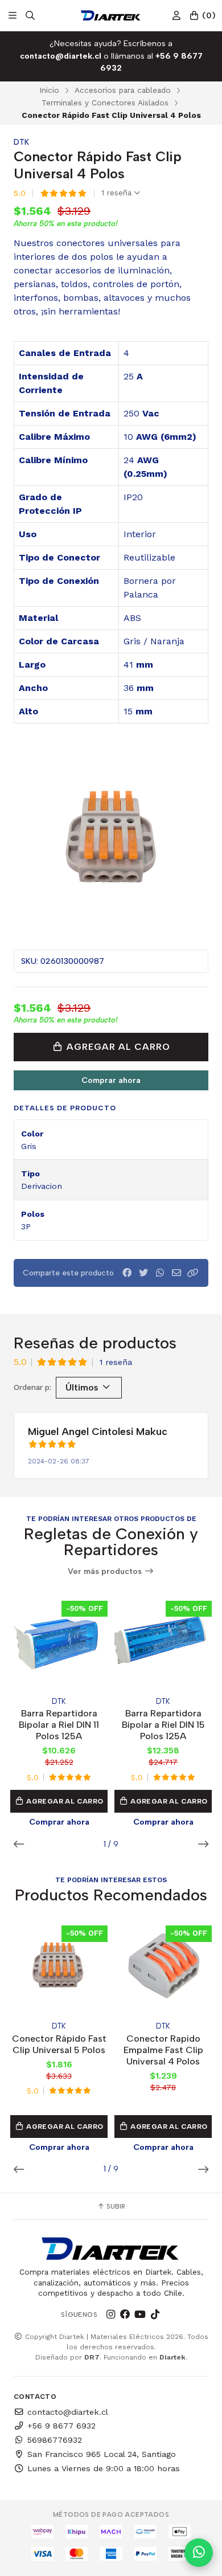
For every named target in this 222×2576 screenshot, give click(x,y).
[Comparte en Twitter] (143, 1273)
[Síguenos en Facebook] (125, 2315)
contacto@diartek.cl (68, 2412)
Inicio (49, 90)
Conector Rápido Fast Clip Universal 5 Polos (59, 2044)
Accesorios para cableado (123, 90)
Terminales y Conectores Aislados (105, 103)
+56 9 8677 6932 (61, 2426)
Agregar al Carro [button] (64, 1801)
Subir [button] (115, 2206)
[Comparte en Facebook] (127, 1273)
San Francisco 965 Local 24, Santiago (102, 2454)
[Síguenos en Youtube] (140, 2315)
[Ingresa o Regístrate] (176, 16)
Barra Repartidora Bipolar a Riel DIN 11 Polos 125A (59, 1725)
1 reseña (118, 193)
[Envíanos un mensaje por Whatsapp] (199, 2553)
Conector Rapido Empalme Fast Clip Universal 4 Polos (163, 2050)
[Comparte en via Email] (176, 1273)
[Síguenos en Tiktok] (155, 2315)
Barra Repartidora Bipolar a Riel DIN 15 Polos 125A (163, 1725)
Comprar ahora (111, 1080)
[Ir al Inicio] (111, 15)
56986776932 (55, 2440)
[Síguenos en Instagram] (110, 2315)
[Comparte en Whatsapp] (160, 1273)
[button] (193, 1273)
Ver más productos (106, 1571)
